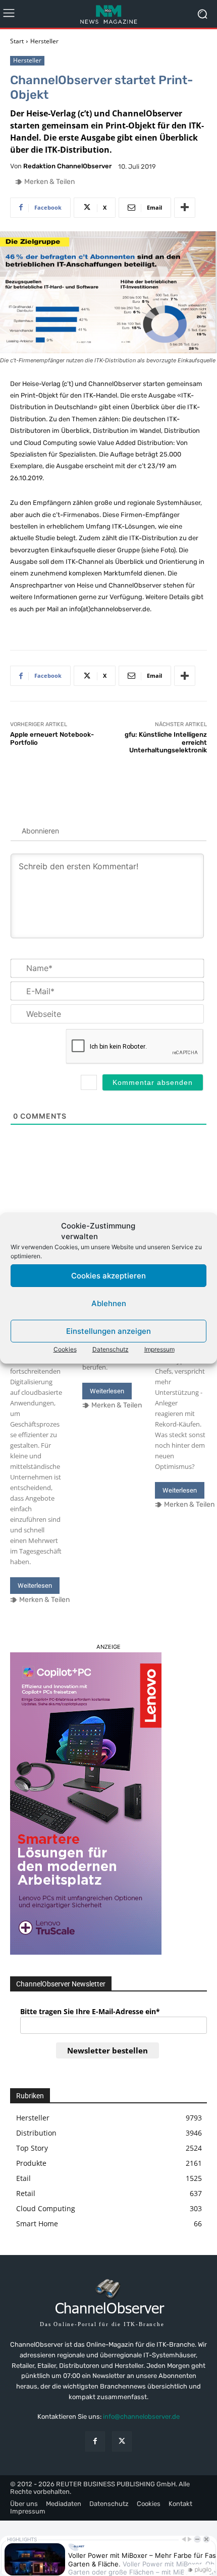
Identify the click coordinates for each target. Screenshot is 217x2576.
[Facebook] (95, 2441)
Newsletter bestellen (107, 2050)
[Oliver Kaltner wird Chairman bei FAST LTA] (108, 1195)
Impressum (159, 1349)
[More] (185, 208)
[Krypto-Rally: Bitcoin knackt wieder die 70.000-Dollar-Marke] (181, 1195)
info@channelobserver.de (141, 2417)
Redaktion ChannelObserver (67, 166)
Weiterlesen (35, 1586)
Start (17, 41)
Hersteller (44, 41)
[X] (122, 2441)
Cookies (65, 1349)
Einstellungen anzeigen (108, 1331)
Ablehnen (109, 1303)
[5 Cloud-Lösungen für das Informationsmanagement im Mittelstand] (36, 1195)
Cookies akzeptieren (108, 1276)
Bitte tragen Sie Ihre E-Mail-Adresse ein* (90, 2011)
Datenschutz (111, 1349)
